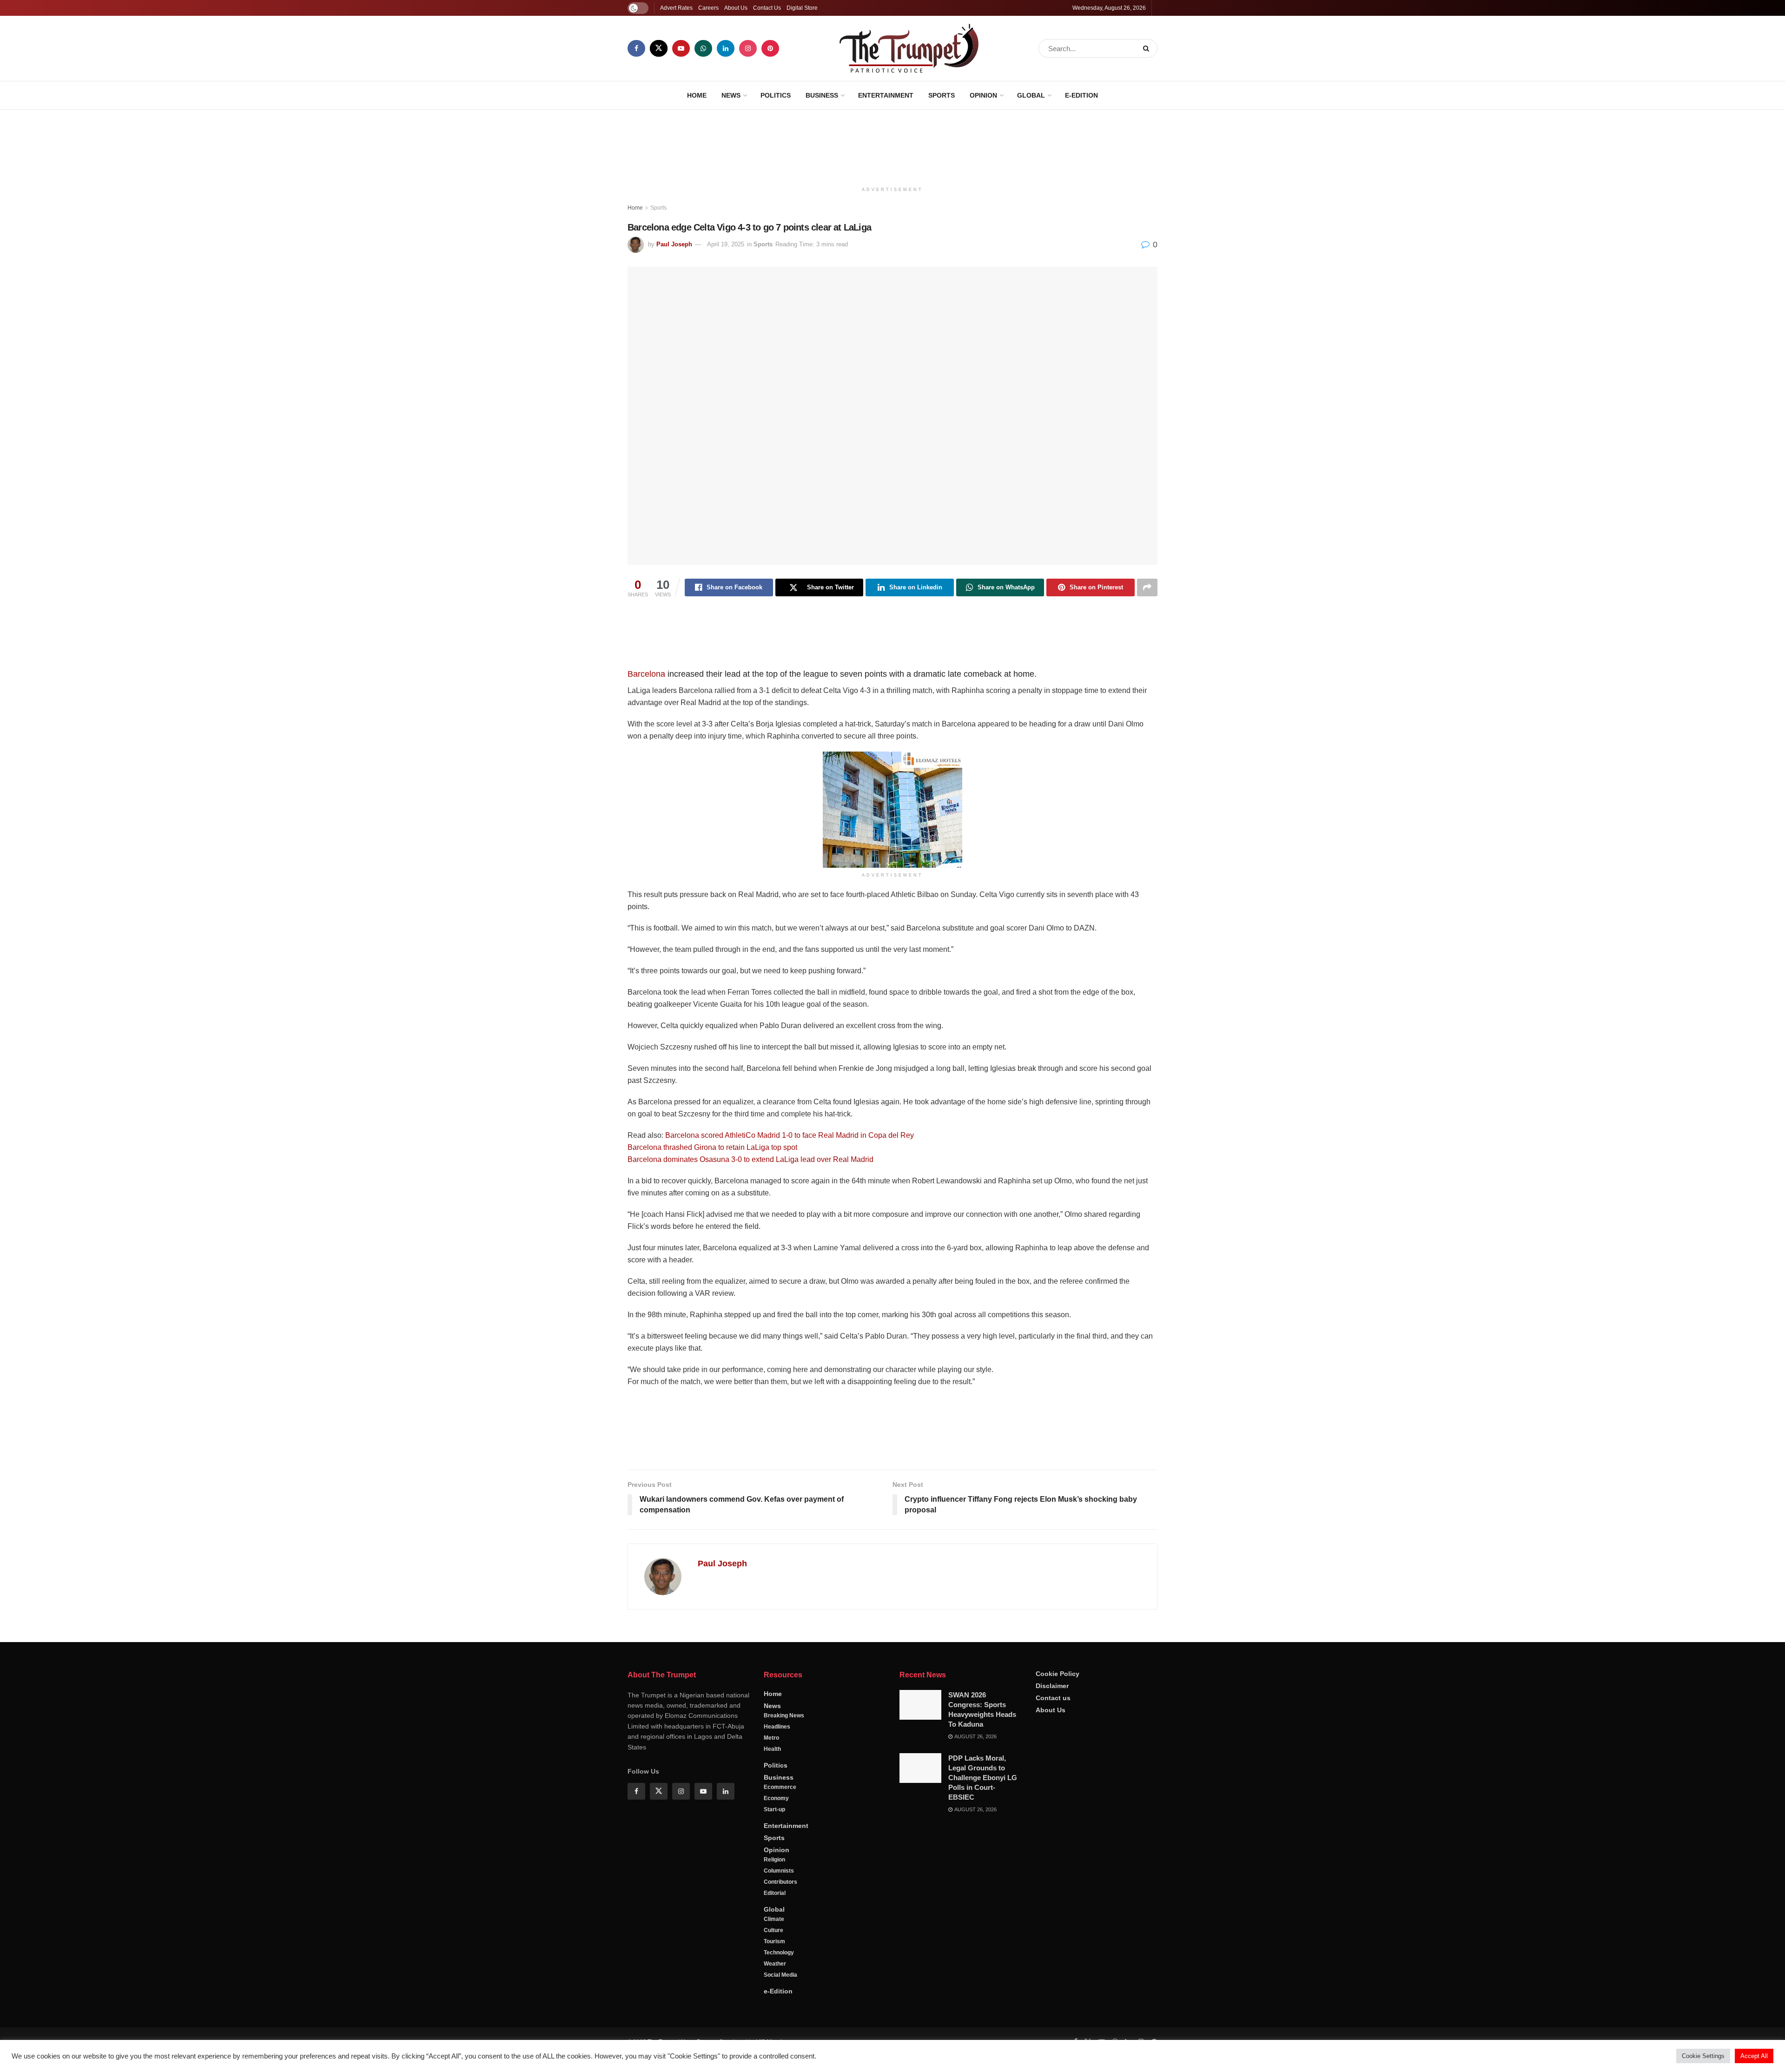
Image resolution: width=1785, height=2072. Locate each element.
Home (697, 95)
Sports (942, 95)
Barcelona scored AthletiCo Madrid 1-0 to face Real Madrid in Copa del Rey (790, 1135)
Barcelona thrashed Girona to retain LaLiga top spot (712, 1147)
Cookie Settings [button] (1703, 2056)
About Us (736, 8)
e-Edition (1081, 95)
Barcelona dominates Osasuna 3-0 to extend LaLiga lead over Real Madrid (750, 1159)
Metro (771, 1994)
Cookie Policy (1058, 1930)
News (731, 95)
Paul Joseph (674, 244)
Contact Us (767, 8)
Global (1031, 95)
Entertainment (886, 95)
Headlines (777, 1983)
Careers (708, 8)
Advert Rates (676, 8)
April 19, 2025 (726, 244)
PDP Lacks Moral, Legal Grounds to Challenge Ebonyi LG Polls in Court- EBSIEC (983, 2034)
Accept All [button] (1754, 2056)
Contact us (1053, 1954)
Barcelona (646, 674)
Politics (776, 95)
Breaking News (784, 1972)
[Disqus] (892, 1750)
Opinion (983, 95)
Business (822, 95)
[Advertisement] (892, 145)
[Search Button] (1148, 48)
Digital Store (802, 8)
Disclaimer (1052, 1942)
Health (772, 2005)
